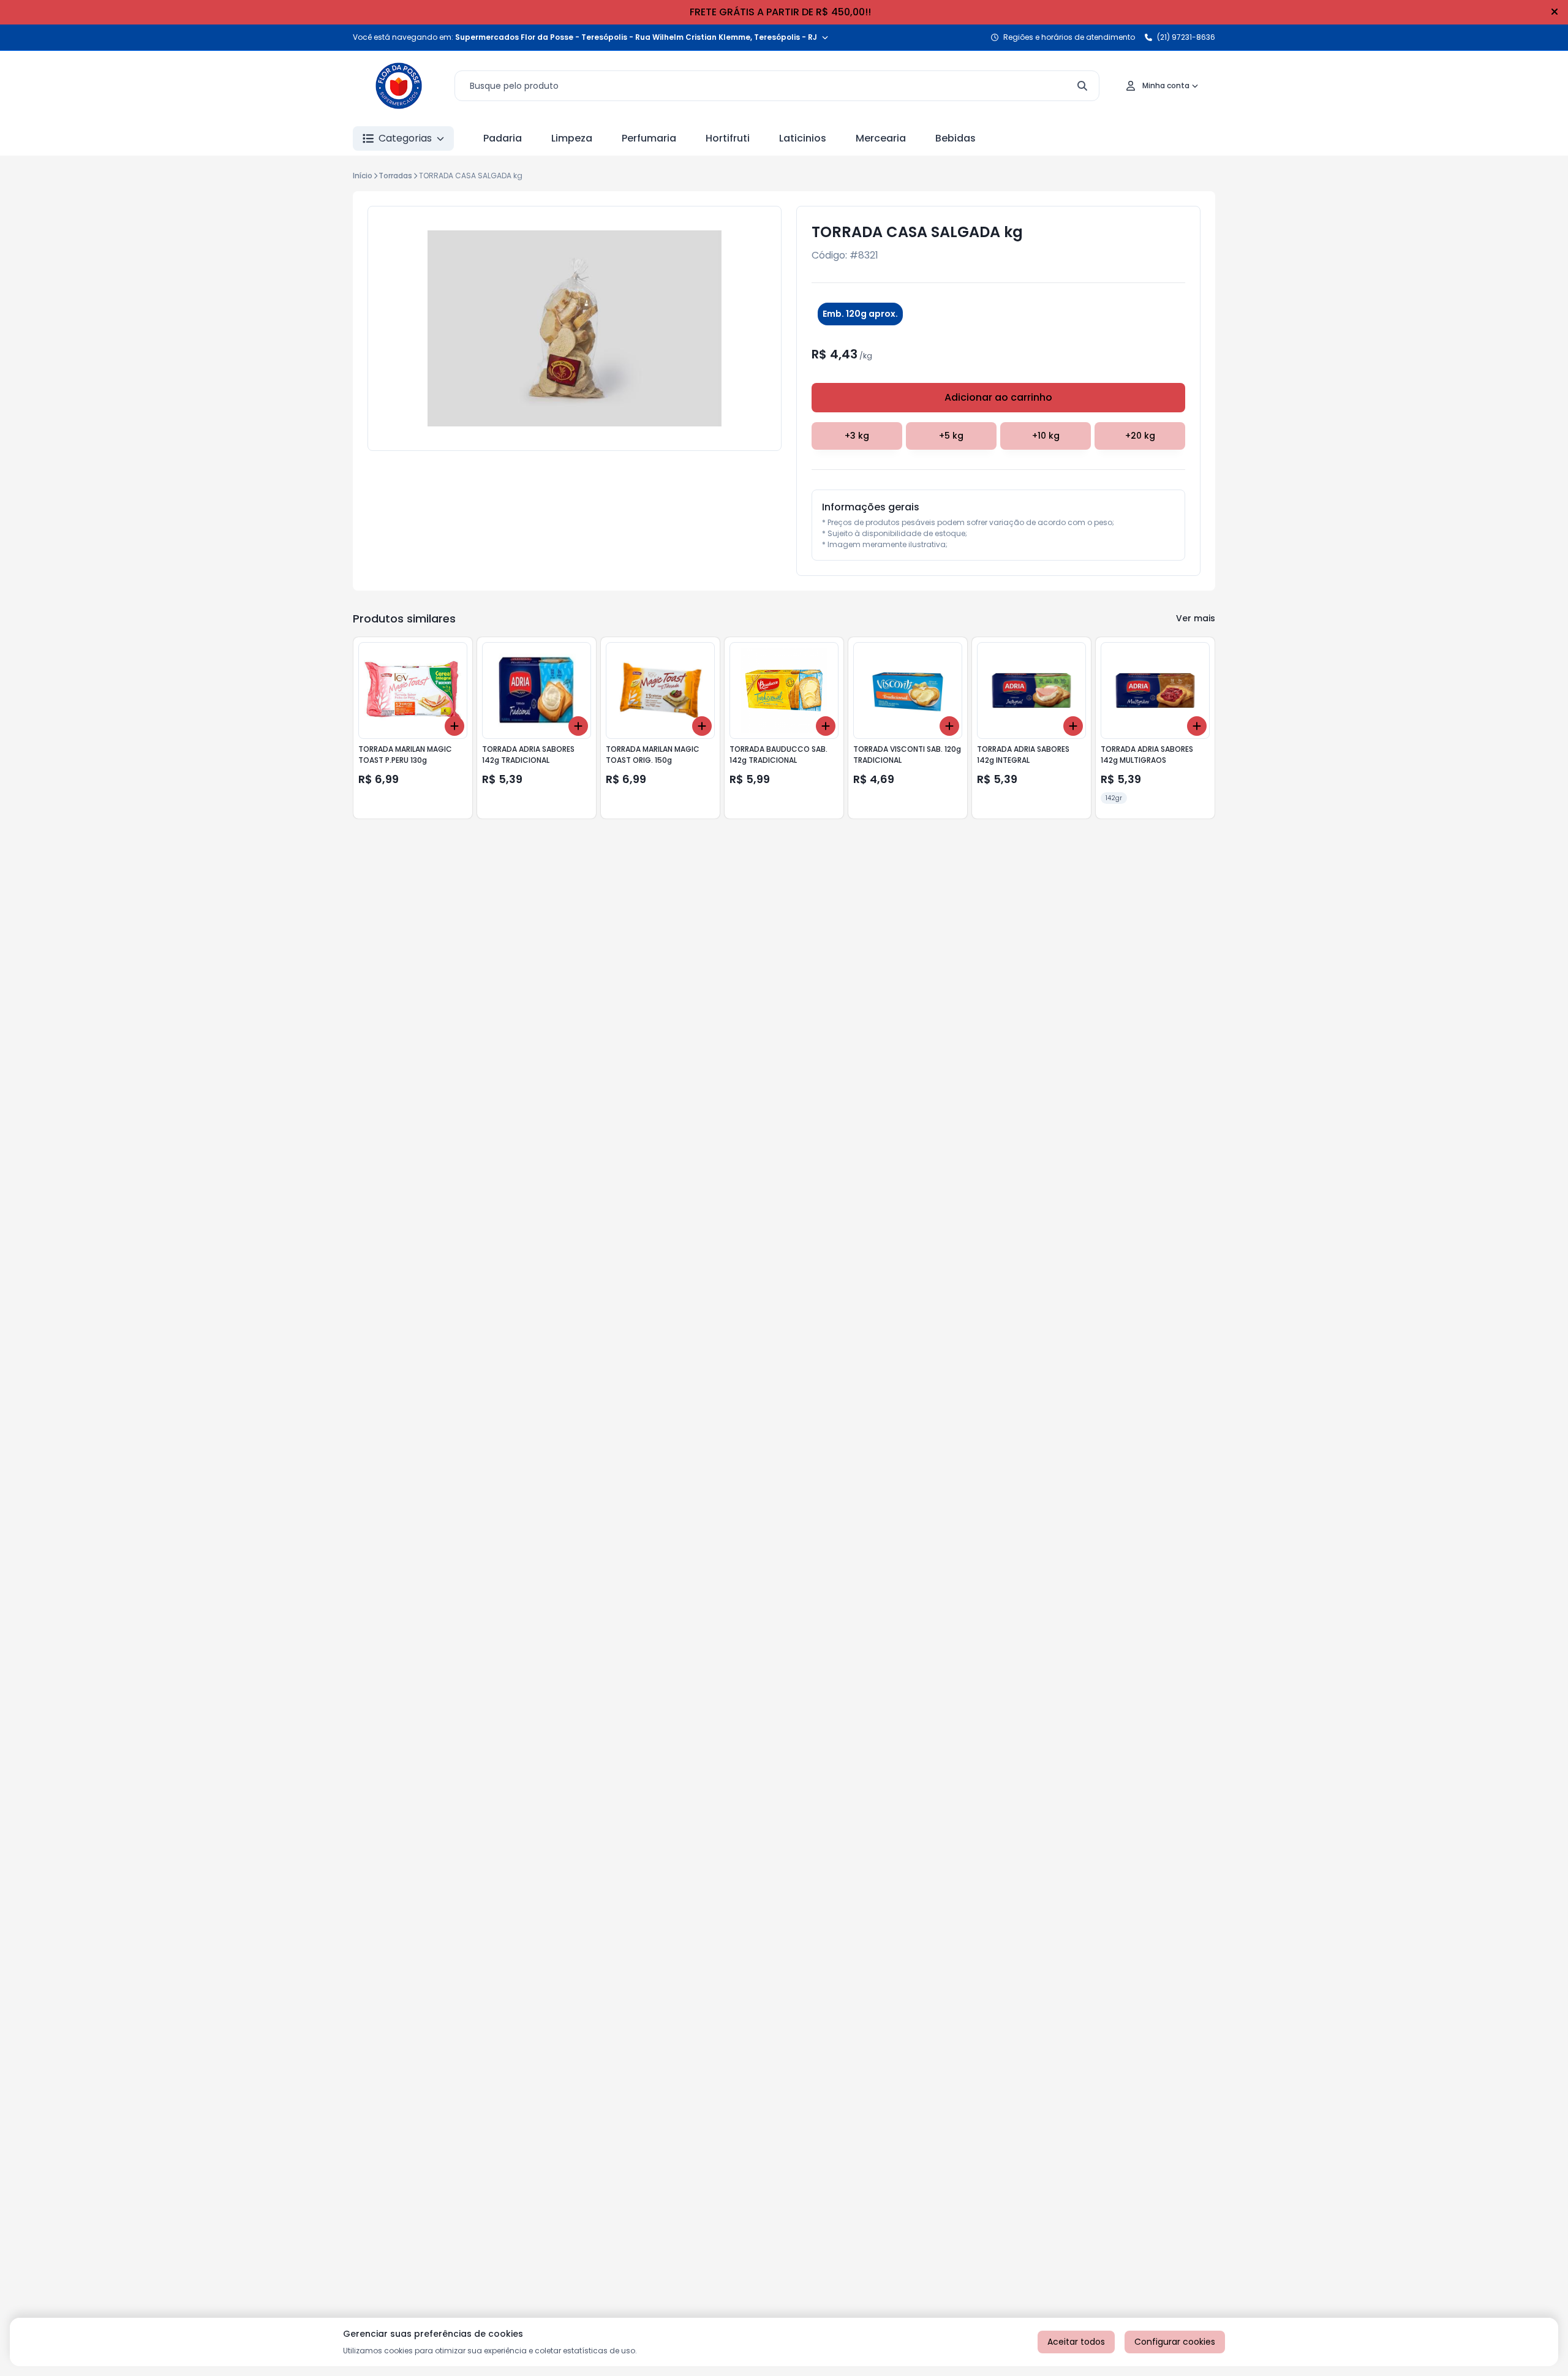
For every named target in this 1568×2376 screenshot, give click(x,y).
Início (363, 176)
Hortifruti (728, 138)
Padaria (503, 138)
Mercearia (881, 138)
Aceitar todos (1076, 2342)
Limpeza (572, 138)
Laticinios (803, 138)
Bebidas (956, 138)
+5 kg (951, 436)
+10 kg (1046, 436)
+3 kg (857, 436)
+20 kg (1140, 436)
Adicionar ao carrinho (998, 397)
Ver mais (1196, 618)
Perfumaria (649, 138)
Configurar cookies (1175, 2342)
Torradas (395, 176)
